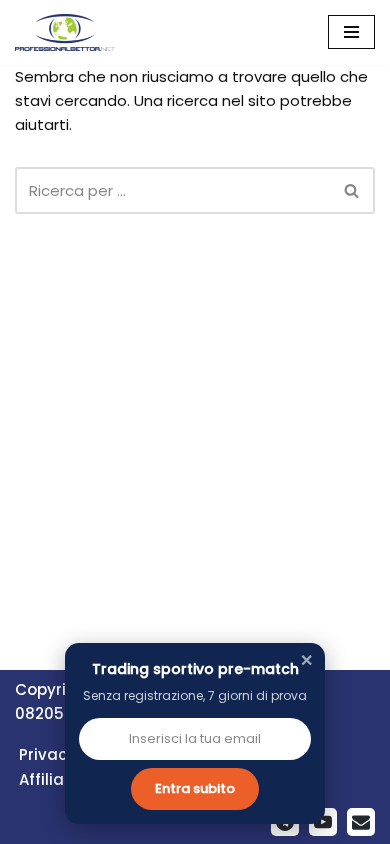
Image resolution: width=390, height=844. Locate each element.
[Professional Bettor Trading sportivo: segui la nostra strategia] (65, 32)
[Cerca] (352, 190)
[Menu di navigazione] (351, 32)
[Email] (361, 822)
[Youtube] (323, 822)
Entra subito (195, 788)
